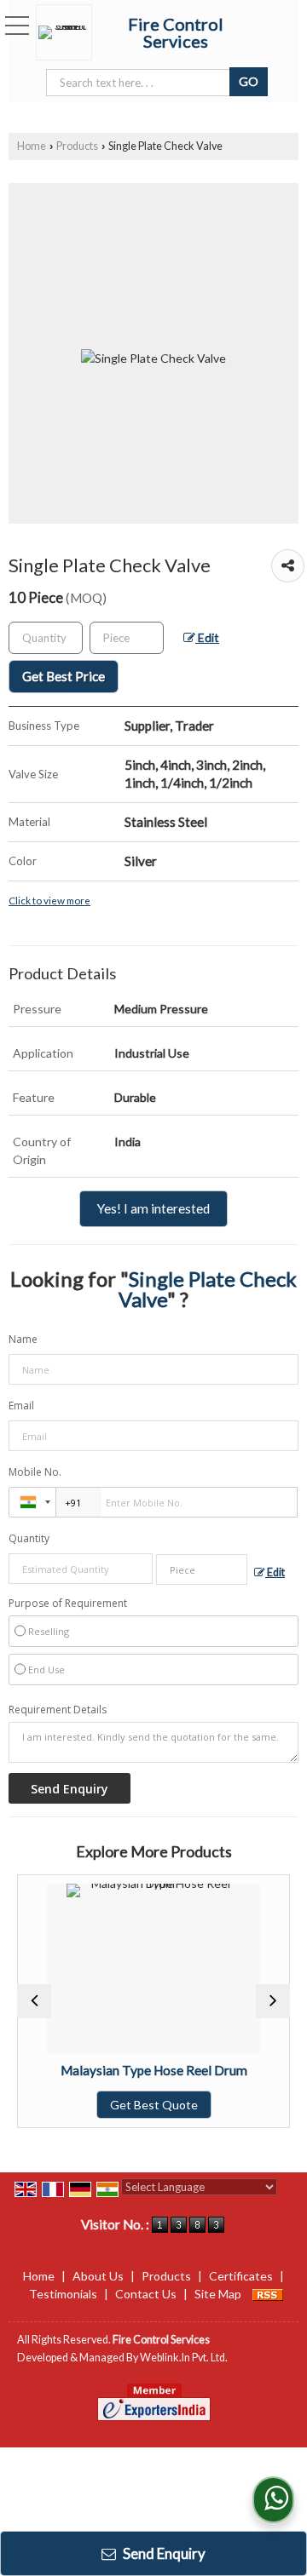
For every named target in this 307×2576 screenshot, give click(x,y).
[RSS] (268, 2294)
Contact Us (146, 2294)
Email (21, 1406)
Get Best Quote (145, 2105)
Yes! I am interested (153, 1208)
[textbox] (127, 638)
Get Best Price (64, 676)
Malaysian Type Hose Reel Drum (145, 2070)
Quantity (29, 1538)
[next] (273, 2001)
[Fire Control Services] (68, 32)
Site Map (218, 2294)
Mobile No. (35, 1472)
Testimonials (63, 2294)
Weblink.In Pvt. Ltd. (184, 2358)
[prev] (34, 2001)
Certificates (241, 2276)
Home (32, 146)
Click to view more (49, 900)
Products (77, 146)
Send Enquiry (163, 2553)
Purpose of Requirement (68, 1604)
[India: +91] (32, 1502)
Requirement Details (58, 1710)
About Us (98, 2276)
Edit (207, 637)
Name (23, 1339)
